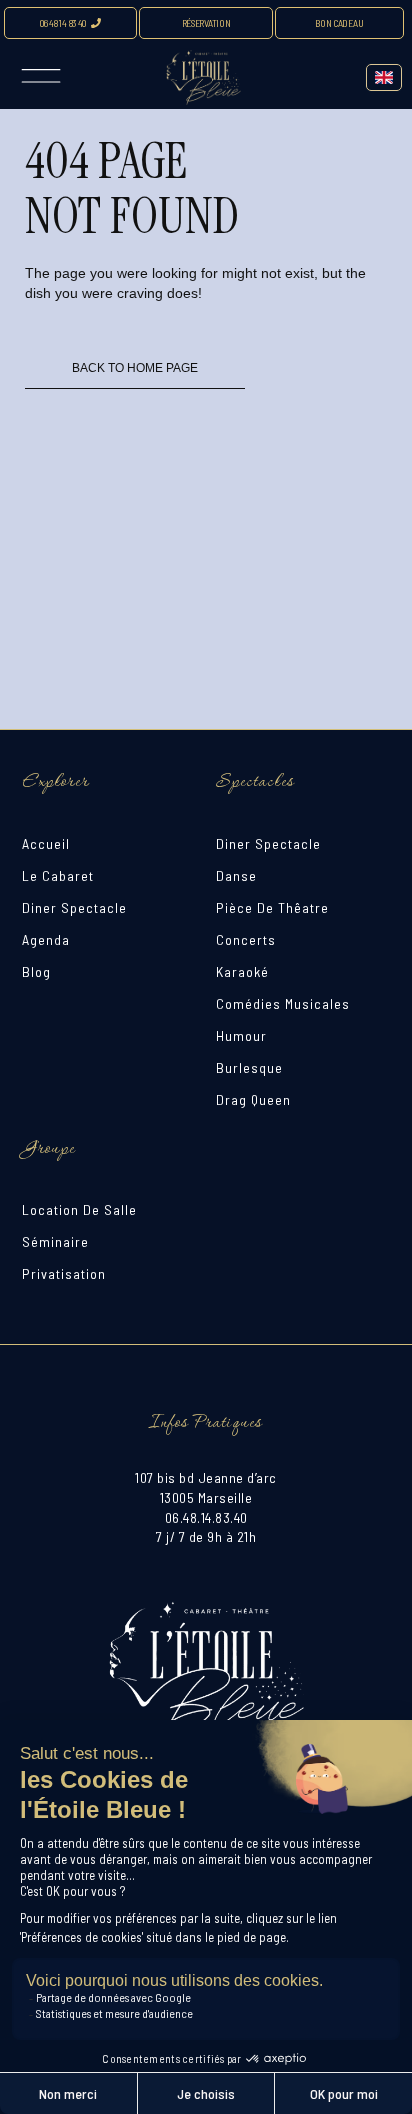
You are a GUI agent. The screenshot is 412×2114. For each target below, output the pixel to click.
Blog (36, 971)
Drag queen (253, 1099)
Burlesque (249, 1067)
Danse (236, 875)
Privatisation (64, 1273)
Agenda (46, 939)
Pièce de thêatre (272, 907)
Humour (241, 1035)
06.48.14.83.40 (206, 1517)
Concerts (246, 939)
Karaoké (242, 971)
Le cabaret (58, 875)
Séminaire (55, 1241)
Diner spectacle (74, 907)
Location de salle (79, 1209)
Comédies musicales (283, 1003)
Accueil (46, 843)
